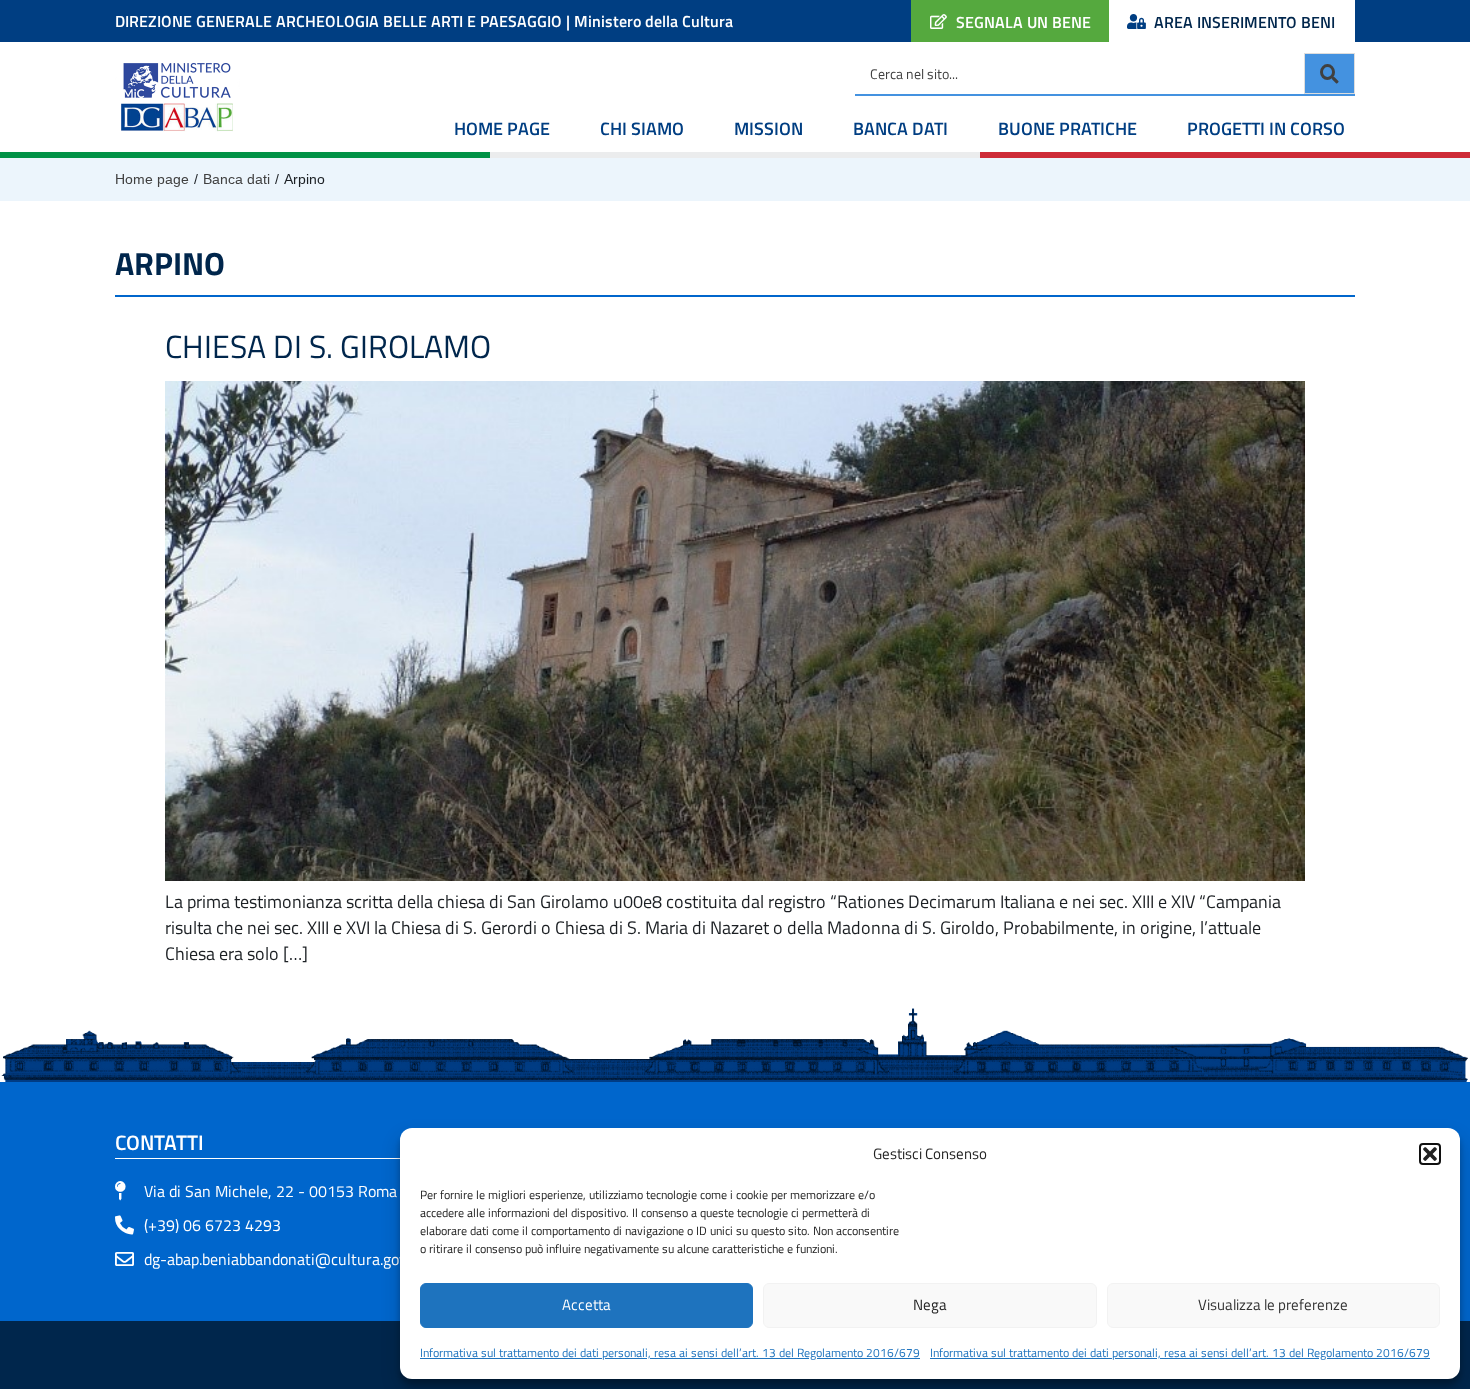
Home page (502, 128)
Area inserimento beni (1244, 22)
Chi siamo (642, 128)
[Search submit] (1329, 73)
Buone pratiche (1067, 128)
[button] (1430, 1154)
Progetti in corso (1266, 128)
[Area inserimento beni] (1136, 21)
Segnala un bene (1023, 22)
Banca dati (900, 128)
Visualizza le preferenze (1273, 1304)
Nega (930, 1304)
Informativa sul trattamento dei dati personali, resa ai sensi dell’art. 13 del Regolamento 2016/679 (670, 1352)
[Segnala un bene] (938, 21)
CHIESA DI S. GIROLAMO (328, 346)
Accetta (586, 1304)
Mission (768, 128)
